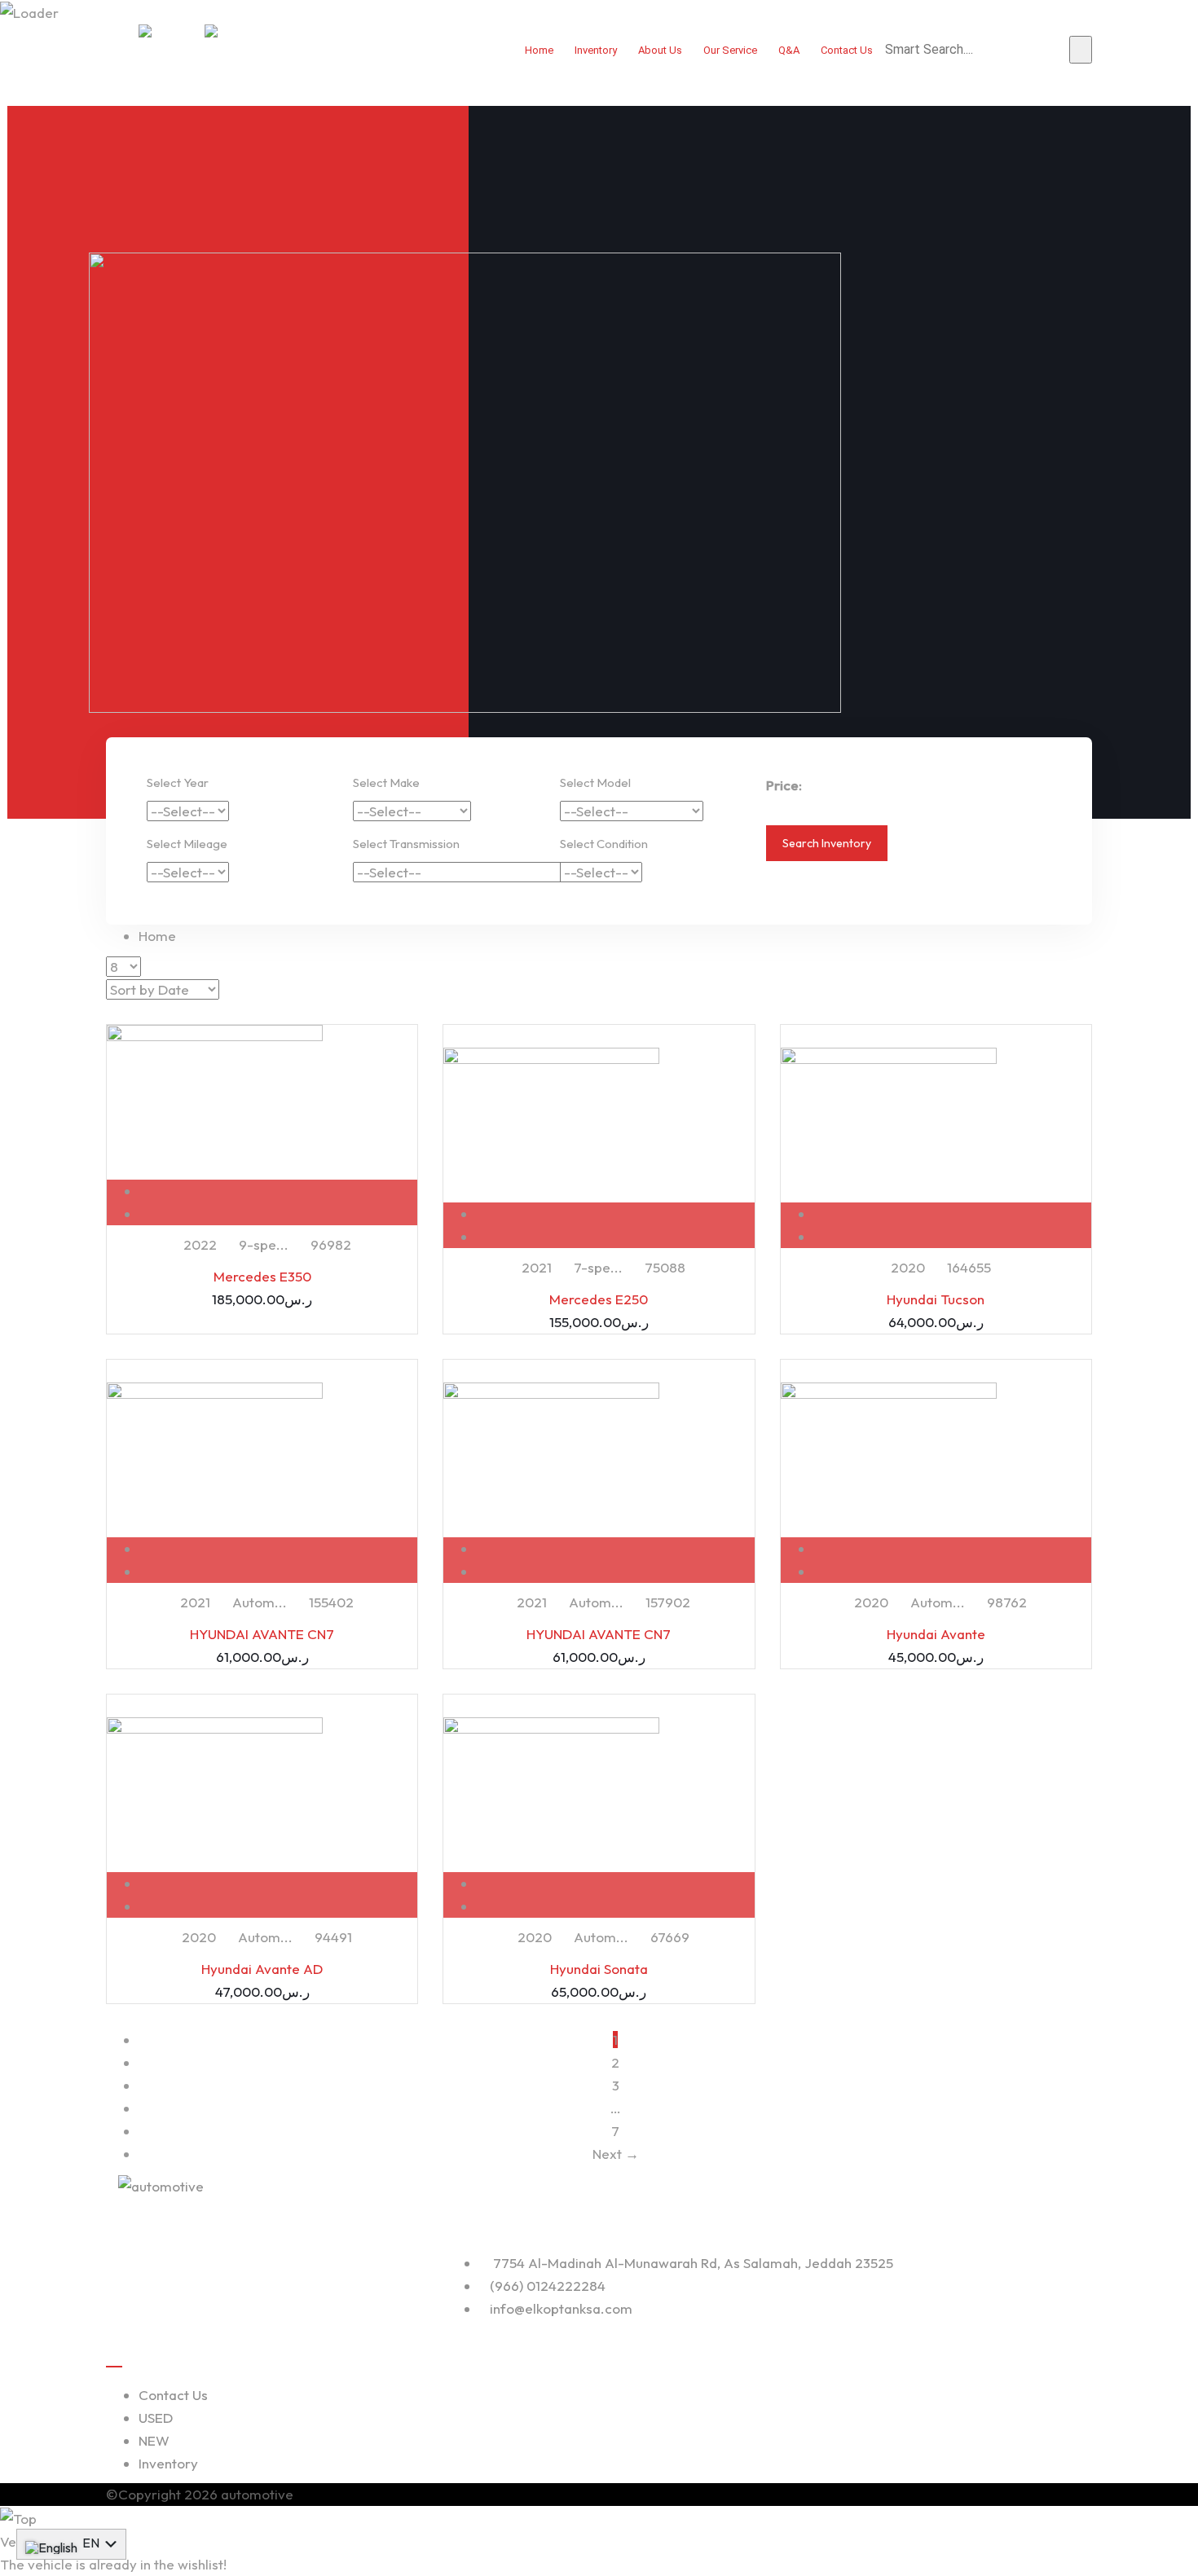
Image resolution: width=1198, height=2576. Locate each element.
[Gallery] (278, 1213)
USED (156, 2418)
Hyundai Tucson (936, 1299)
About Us (660, 50)
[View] (278, 1191)
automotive (257, 2494)
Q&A (789, 50)
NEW (154, 2440)
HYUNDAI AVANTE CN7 (262, 1634)
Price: (784, 785)
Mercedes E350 (262, 1276)
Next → (616, 2154)
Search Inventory (827, 843)
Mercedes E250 (599, 1299)
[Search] (1081, 50)
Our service (730, 50)
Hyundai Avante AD (262, 1969)
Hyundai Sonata (599, 1969)
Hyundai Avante (936, 1634)
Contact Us (847, 50)
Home (539, 50)
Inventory (596, 50)
